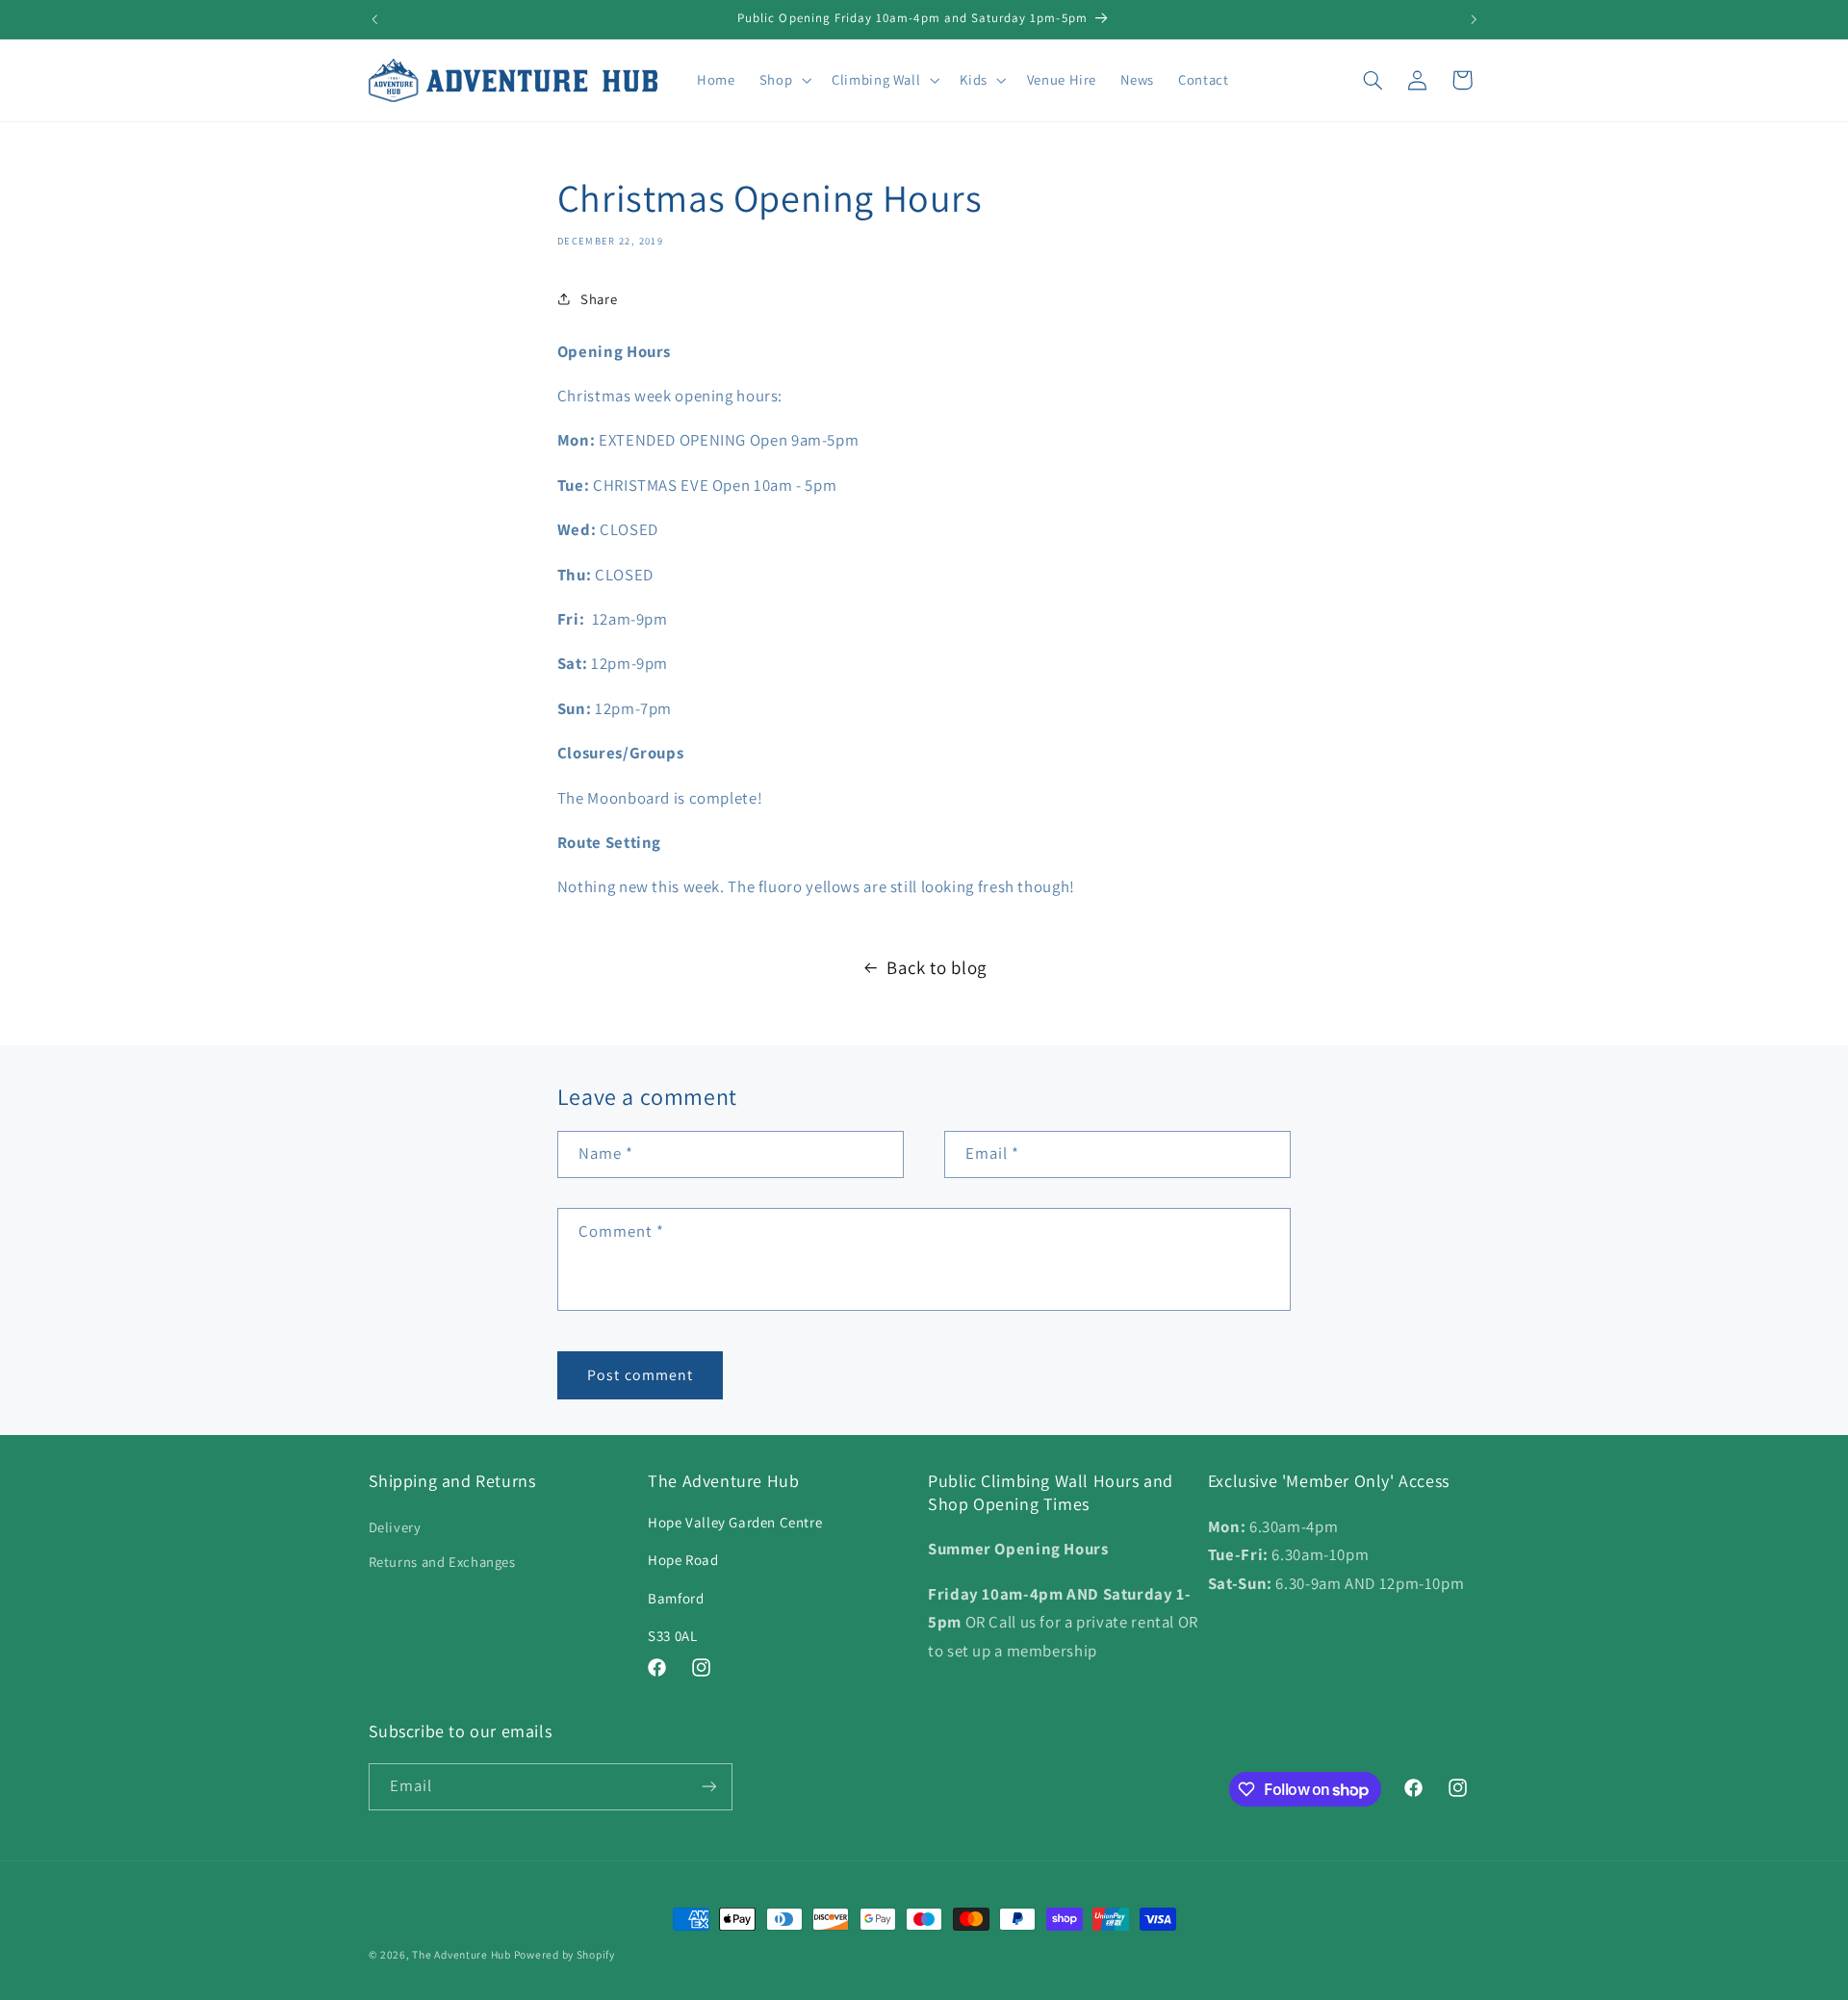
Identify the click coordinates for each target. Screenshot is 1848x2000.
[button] (783, 80)
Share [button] (599, 299)
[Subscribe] (708, 1787)
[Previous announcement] (374, 19)
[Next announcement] (1474, 19)
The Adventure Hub (462, 1954)
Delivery (395, 1527)
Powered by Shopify (565, 1954)
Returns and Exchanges (442, 1562)
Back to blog (937, 967)
